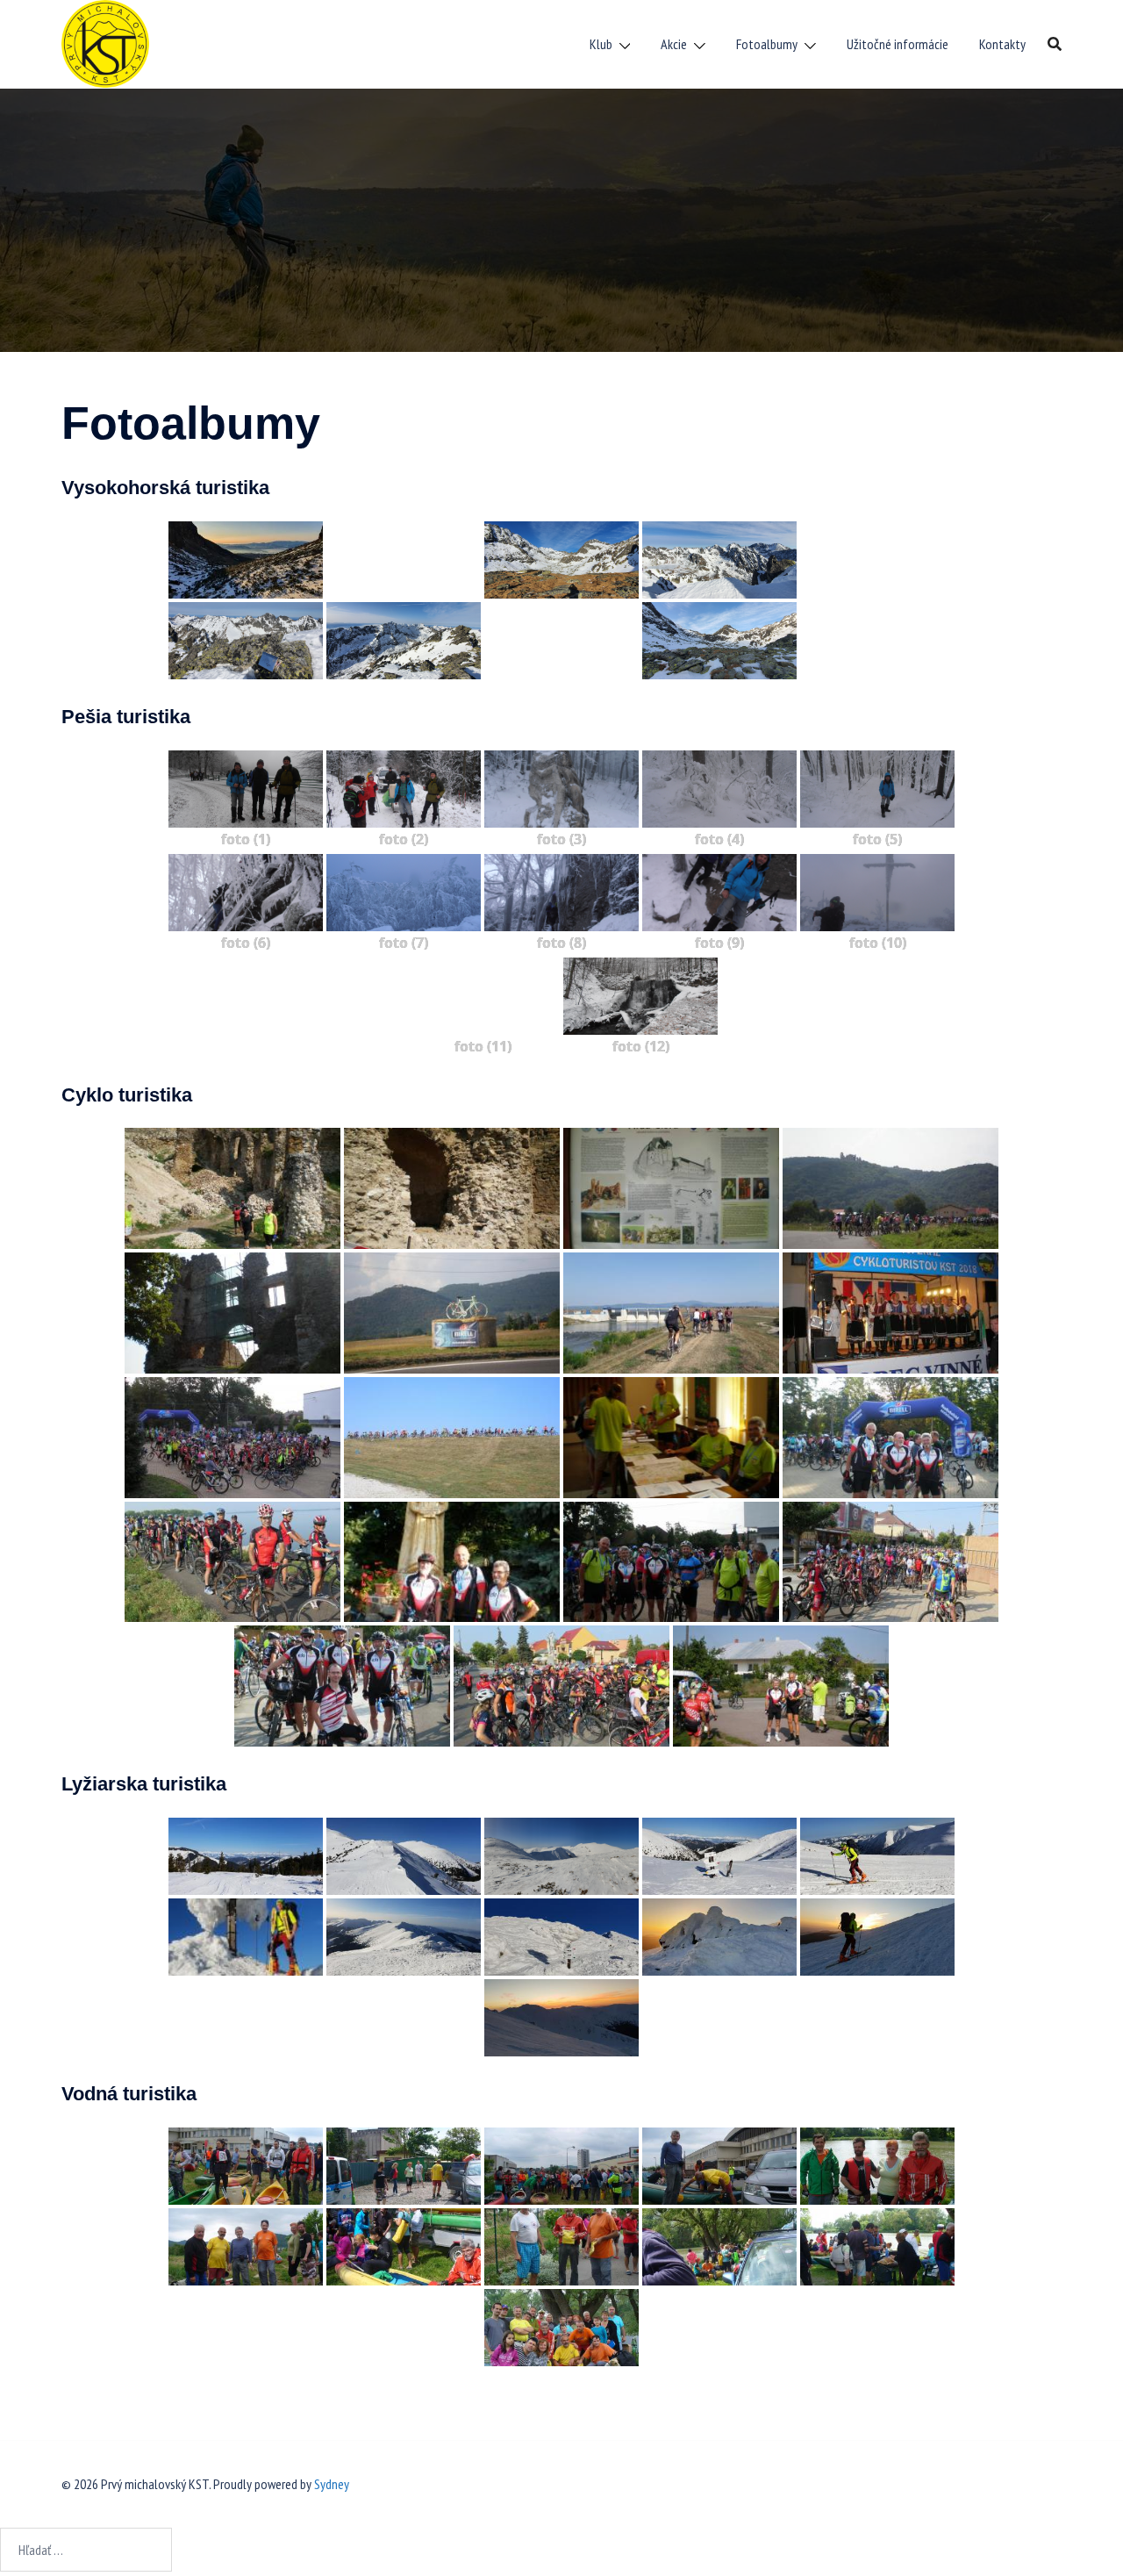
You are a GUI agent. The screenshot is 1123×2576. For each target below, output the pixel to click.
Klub (601, 44)
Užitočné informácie (898, 44)
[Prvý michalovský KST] (105, 42)
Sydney (332, 2484)
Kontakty (1002, 44)
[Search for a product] (1055, 44)
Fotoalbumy (767, 44)
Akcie (674, 44)
